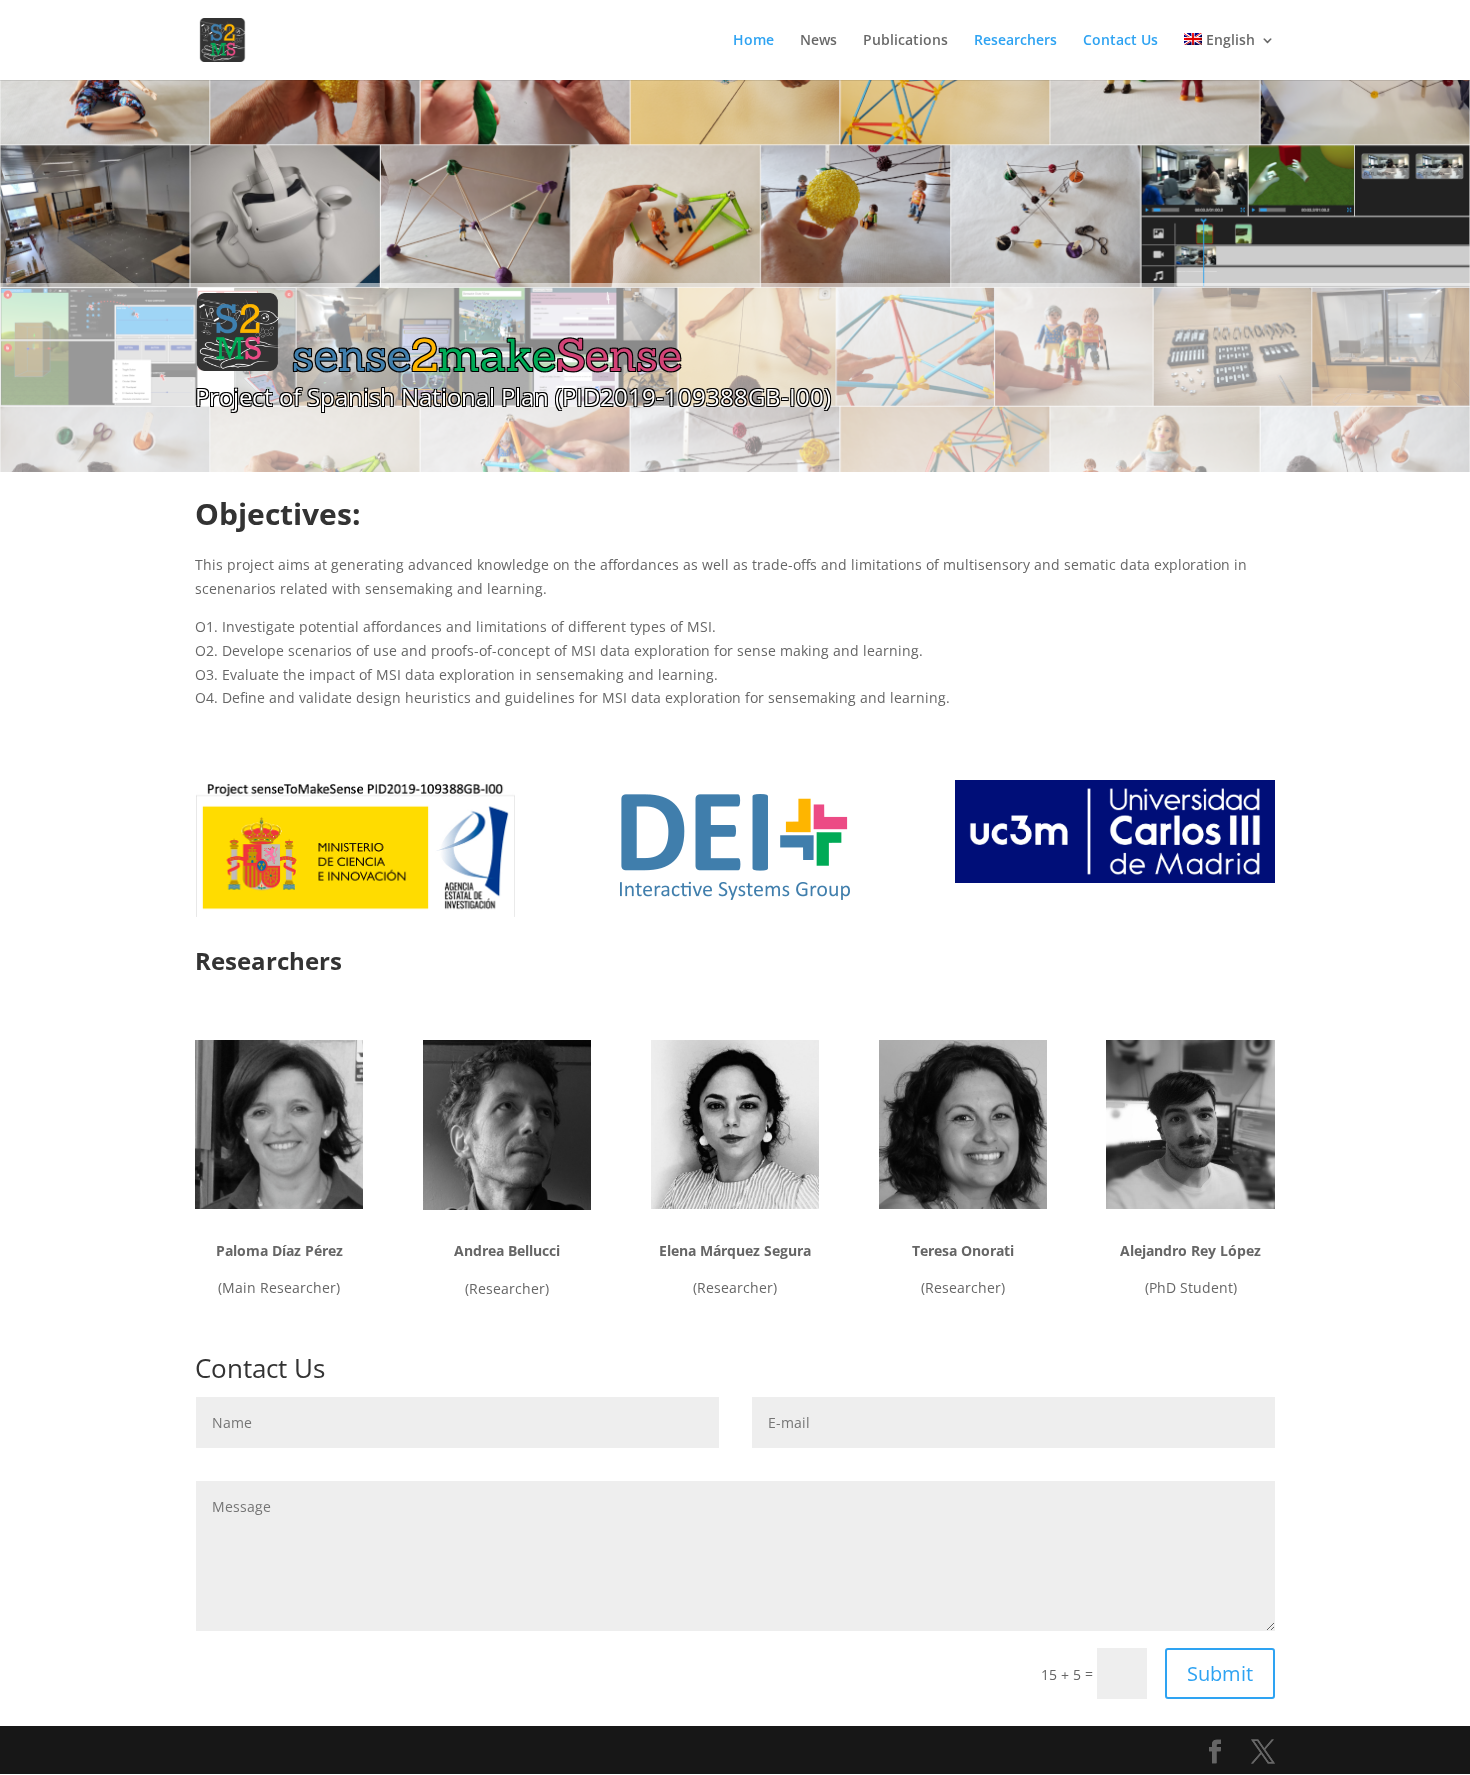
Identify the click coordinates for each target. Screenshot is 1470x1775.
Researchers (1015, 41)
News (818, 41)
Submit (1220, 1673)
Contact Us (1120, 41)
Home (753, 41)
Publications (905, 41)
